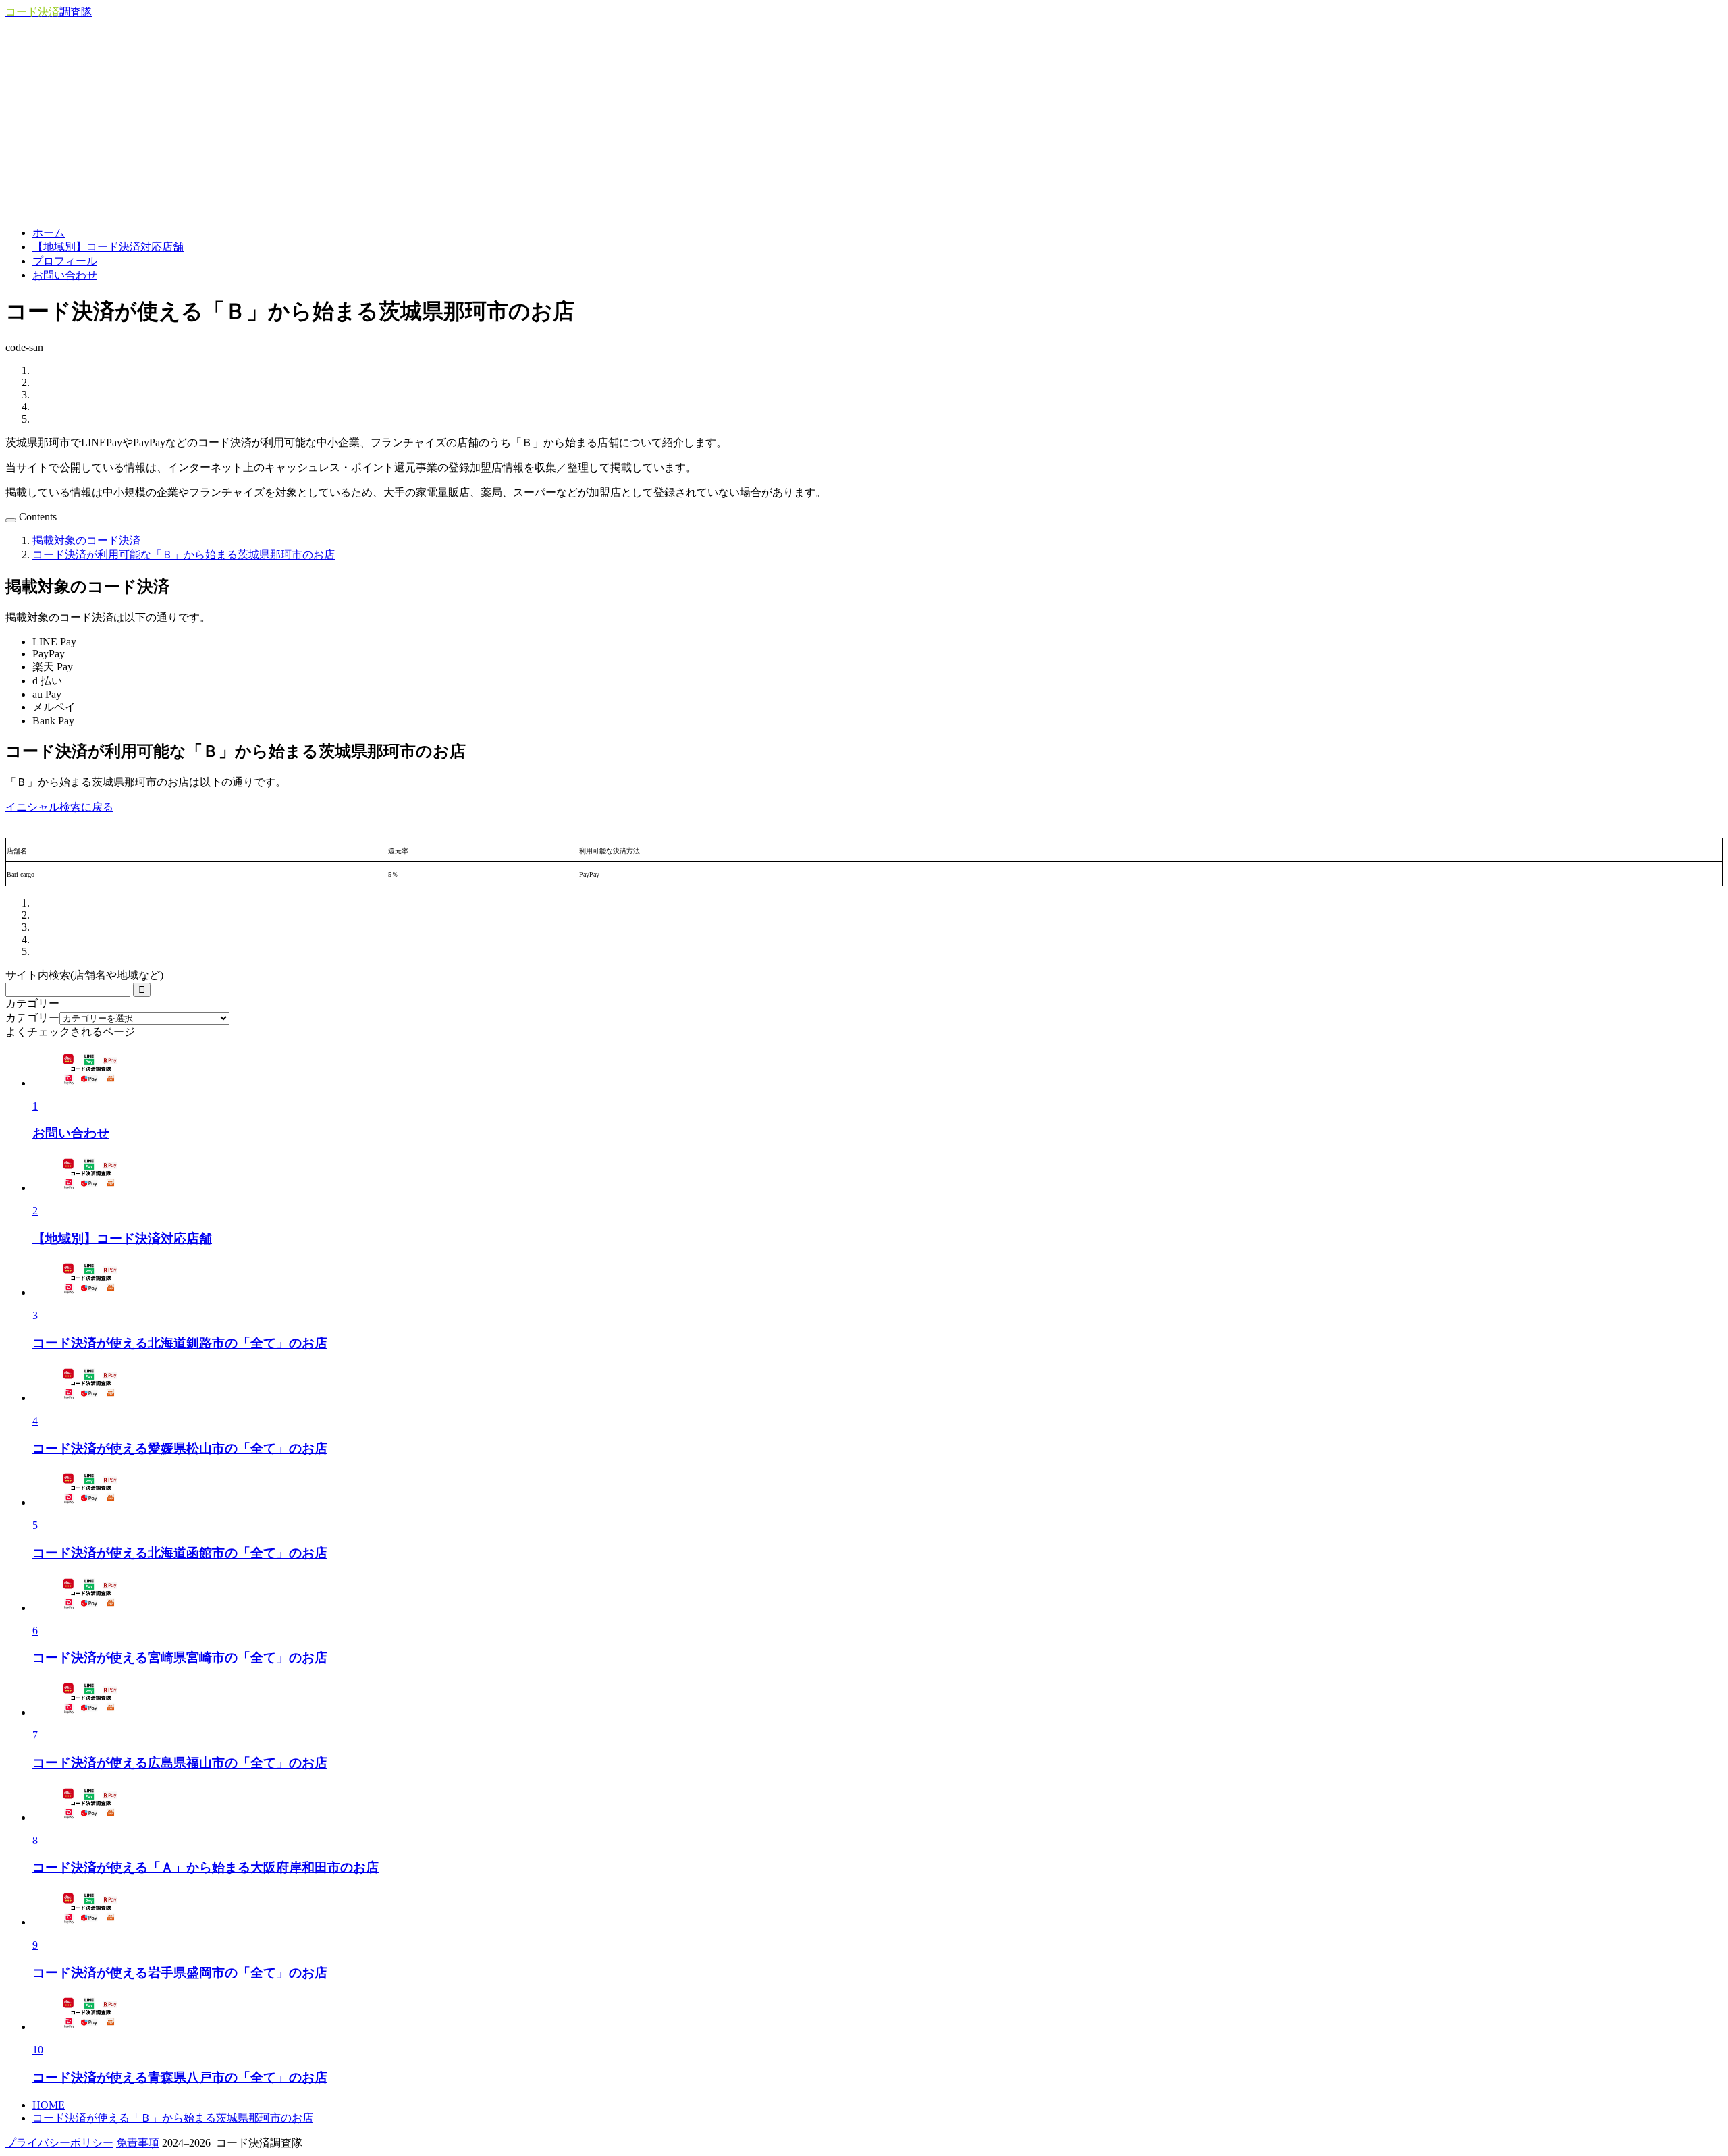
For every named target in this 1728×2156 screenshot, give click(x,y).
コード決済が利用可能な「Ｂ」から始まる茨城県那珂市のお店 (184, 555)
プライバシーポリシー (59, 2143)
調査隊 (49, 12)
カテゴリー (32, 1018)
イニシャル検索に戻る (59, 807)
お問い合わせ (65, 275)
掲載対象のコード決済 (86, 540)
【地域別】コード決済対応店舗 (108, 247)
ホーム (49, 233)
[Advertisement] (864, 121)
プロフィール (65, 261)
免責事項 (138, 2143)
